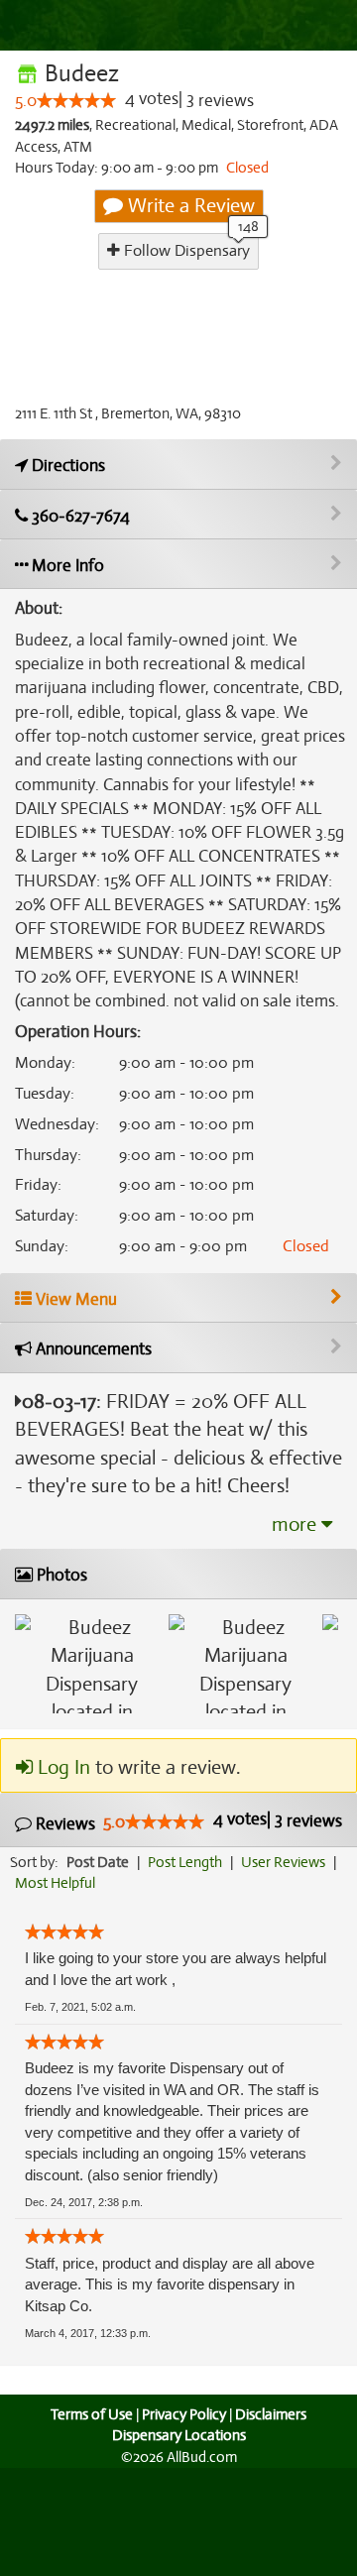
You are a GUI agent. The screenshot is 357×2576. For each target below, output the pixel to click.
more (297, 1524)
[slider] (76, 100)
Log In (61, 1767)
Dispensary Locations (179, 2435)
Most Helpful (55, 1883)
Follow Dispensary (185, 251)
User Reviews (283, 1862)
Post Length (185, 1862)
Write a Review (189, 206)
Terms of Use (92, 2414)
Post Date (98, 1862)
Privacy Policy (184, 2414)
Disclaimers (271, 2414)
